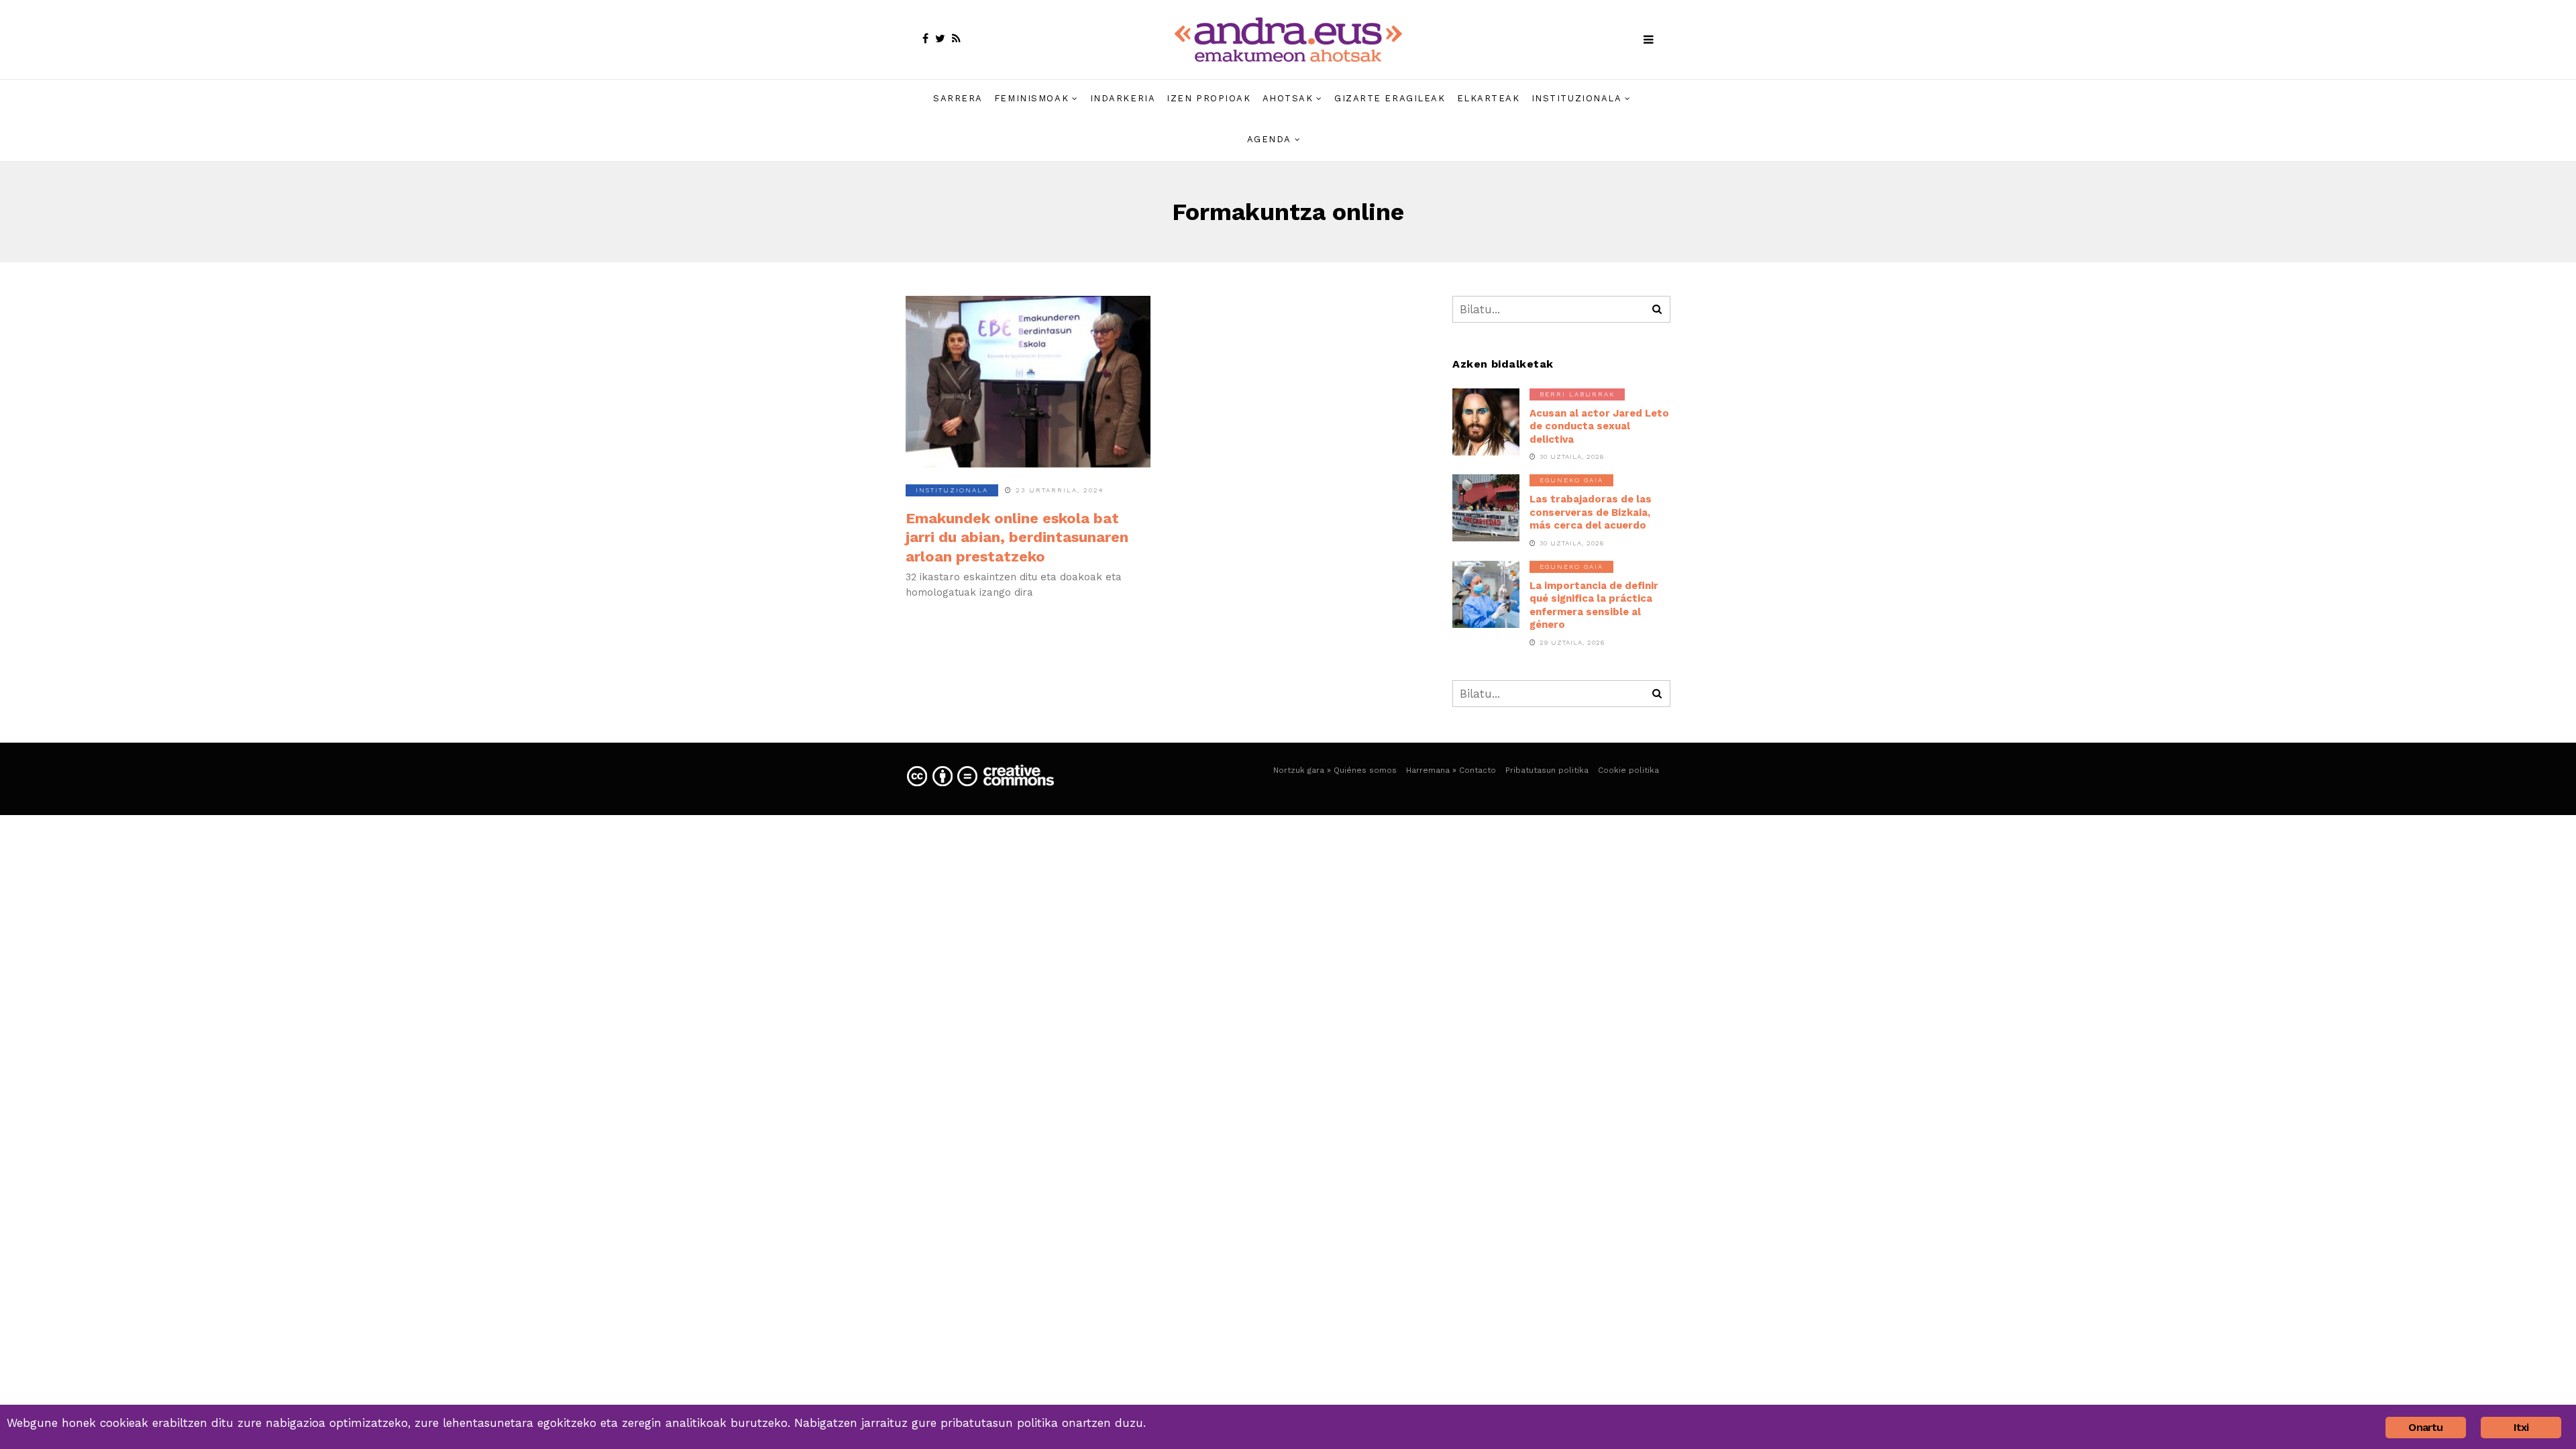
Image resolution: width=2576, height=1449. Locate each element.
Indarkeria (1123, 98)
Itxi (2521, 1427)
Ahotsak (1288, 98)
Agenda (1269, 139)
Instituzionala (1577, 98)
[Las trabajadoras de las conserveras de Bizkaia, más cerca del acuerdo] (1486, 508)
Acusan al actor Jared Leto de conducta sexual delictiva (1599, 426)
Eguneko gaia (1571, 480)
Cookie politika (1628, 770)
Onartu (2425, 1427)
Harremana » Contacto (1451, 770)
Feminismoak (1031, 98)
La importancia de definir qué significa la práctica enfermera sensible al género (1594, 605)
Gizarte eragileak (1390, 98)
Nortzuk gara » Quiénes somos (1335, 770)
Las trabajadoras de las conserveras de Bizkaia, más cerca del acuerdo (1591, 512)
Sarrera (958, 98)
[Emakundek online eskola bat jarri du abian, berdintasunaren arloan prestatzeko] (1028, 382)
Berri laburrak (1577, 394)
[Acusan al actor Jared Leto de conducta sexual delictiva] (1486, 422)
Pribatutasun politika (1547, 770)
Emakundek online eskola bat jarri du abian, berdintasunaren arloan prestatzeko (1017, 537)
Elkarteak (1489, 98)
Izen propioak (1209, 98)
